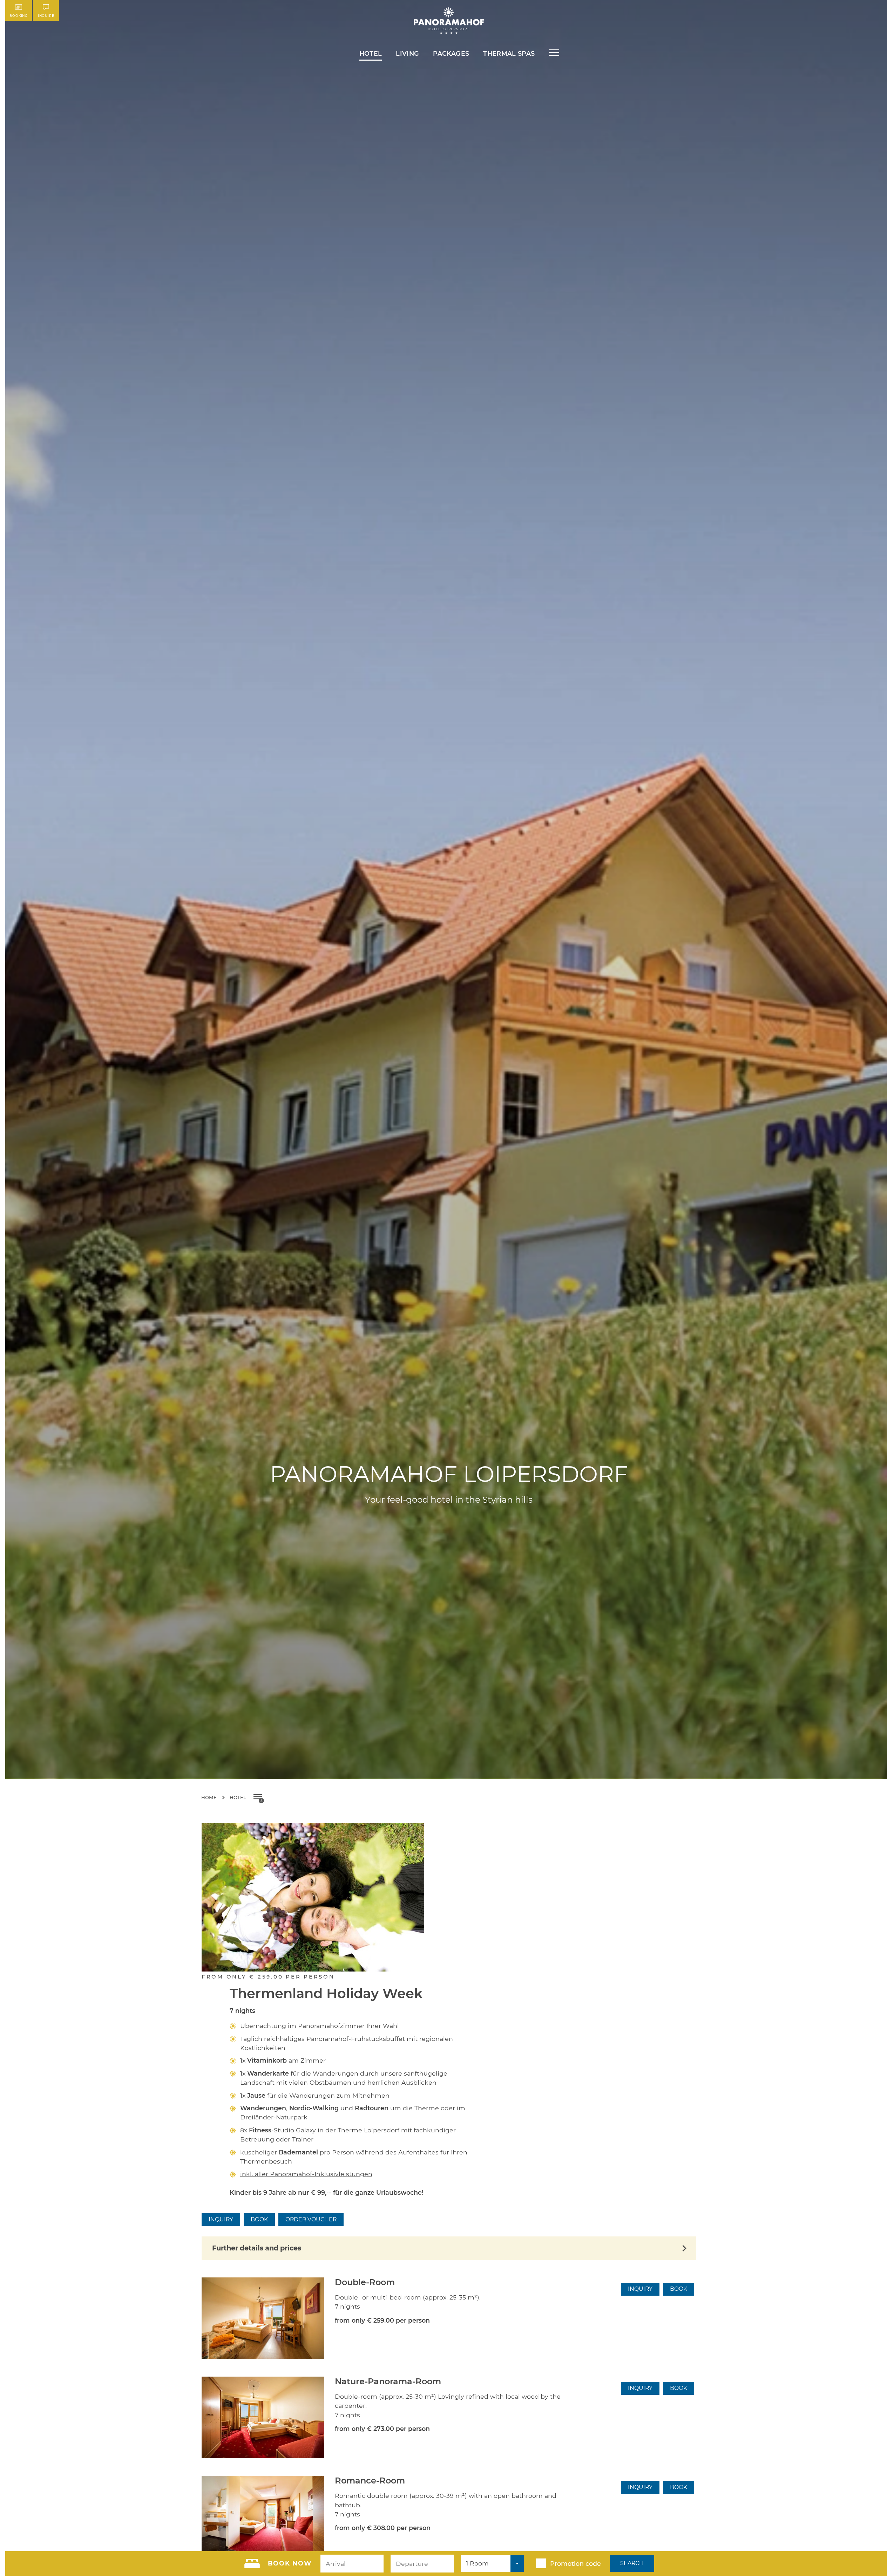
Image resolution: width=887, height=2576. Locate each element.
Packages (451, 53)
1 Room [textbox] (477, 2563)
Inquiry (221, 2219)
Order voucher (311, 2219)
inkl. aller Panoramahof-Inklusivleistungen (306, 2174)
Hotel (371, 53)
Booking (19, 16)
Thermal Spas (509, 53)
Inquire (46, 16)
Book (259, 2219)
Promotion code (575, 2564)
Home (209, 1797)
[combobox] (492, 2563)
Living (407, 53)
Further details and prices (257, 2248)
